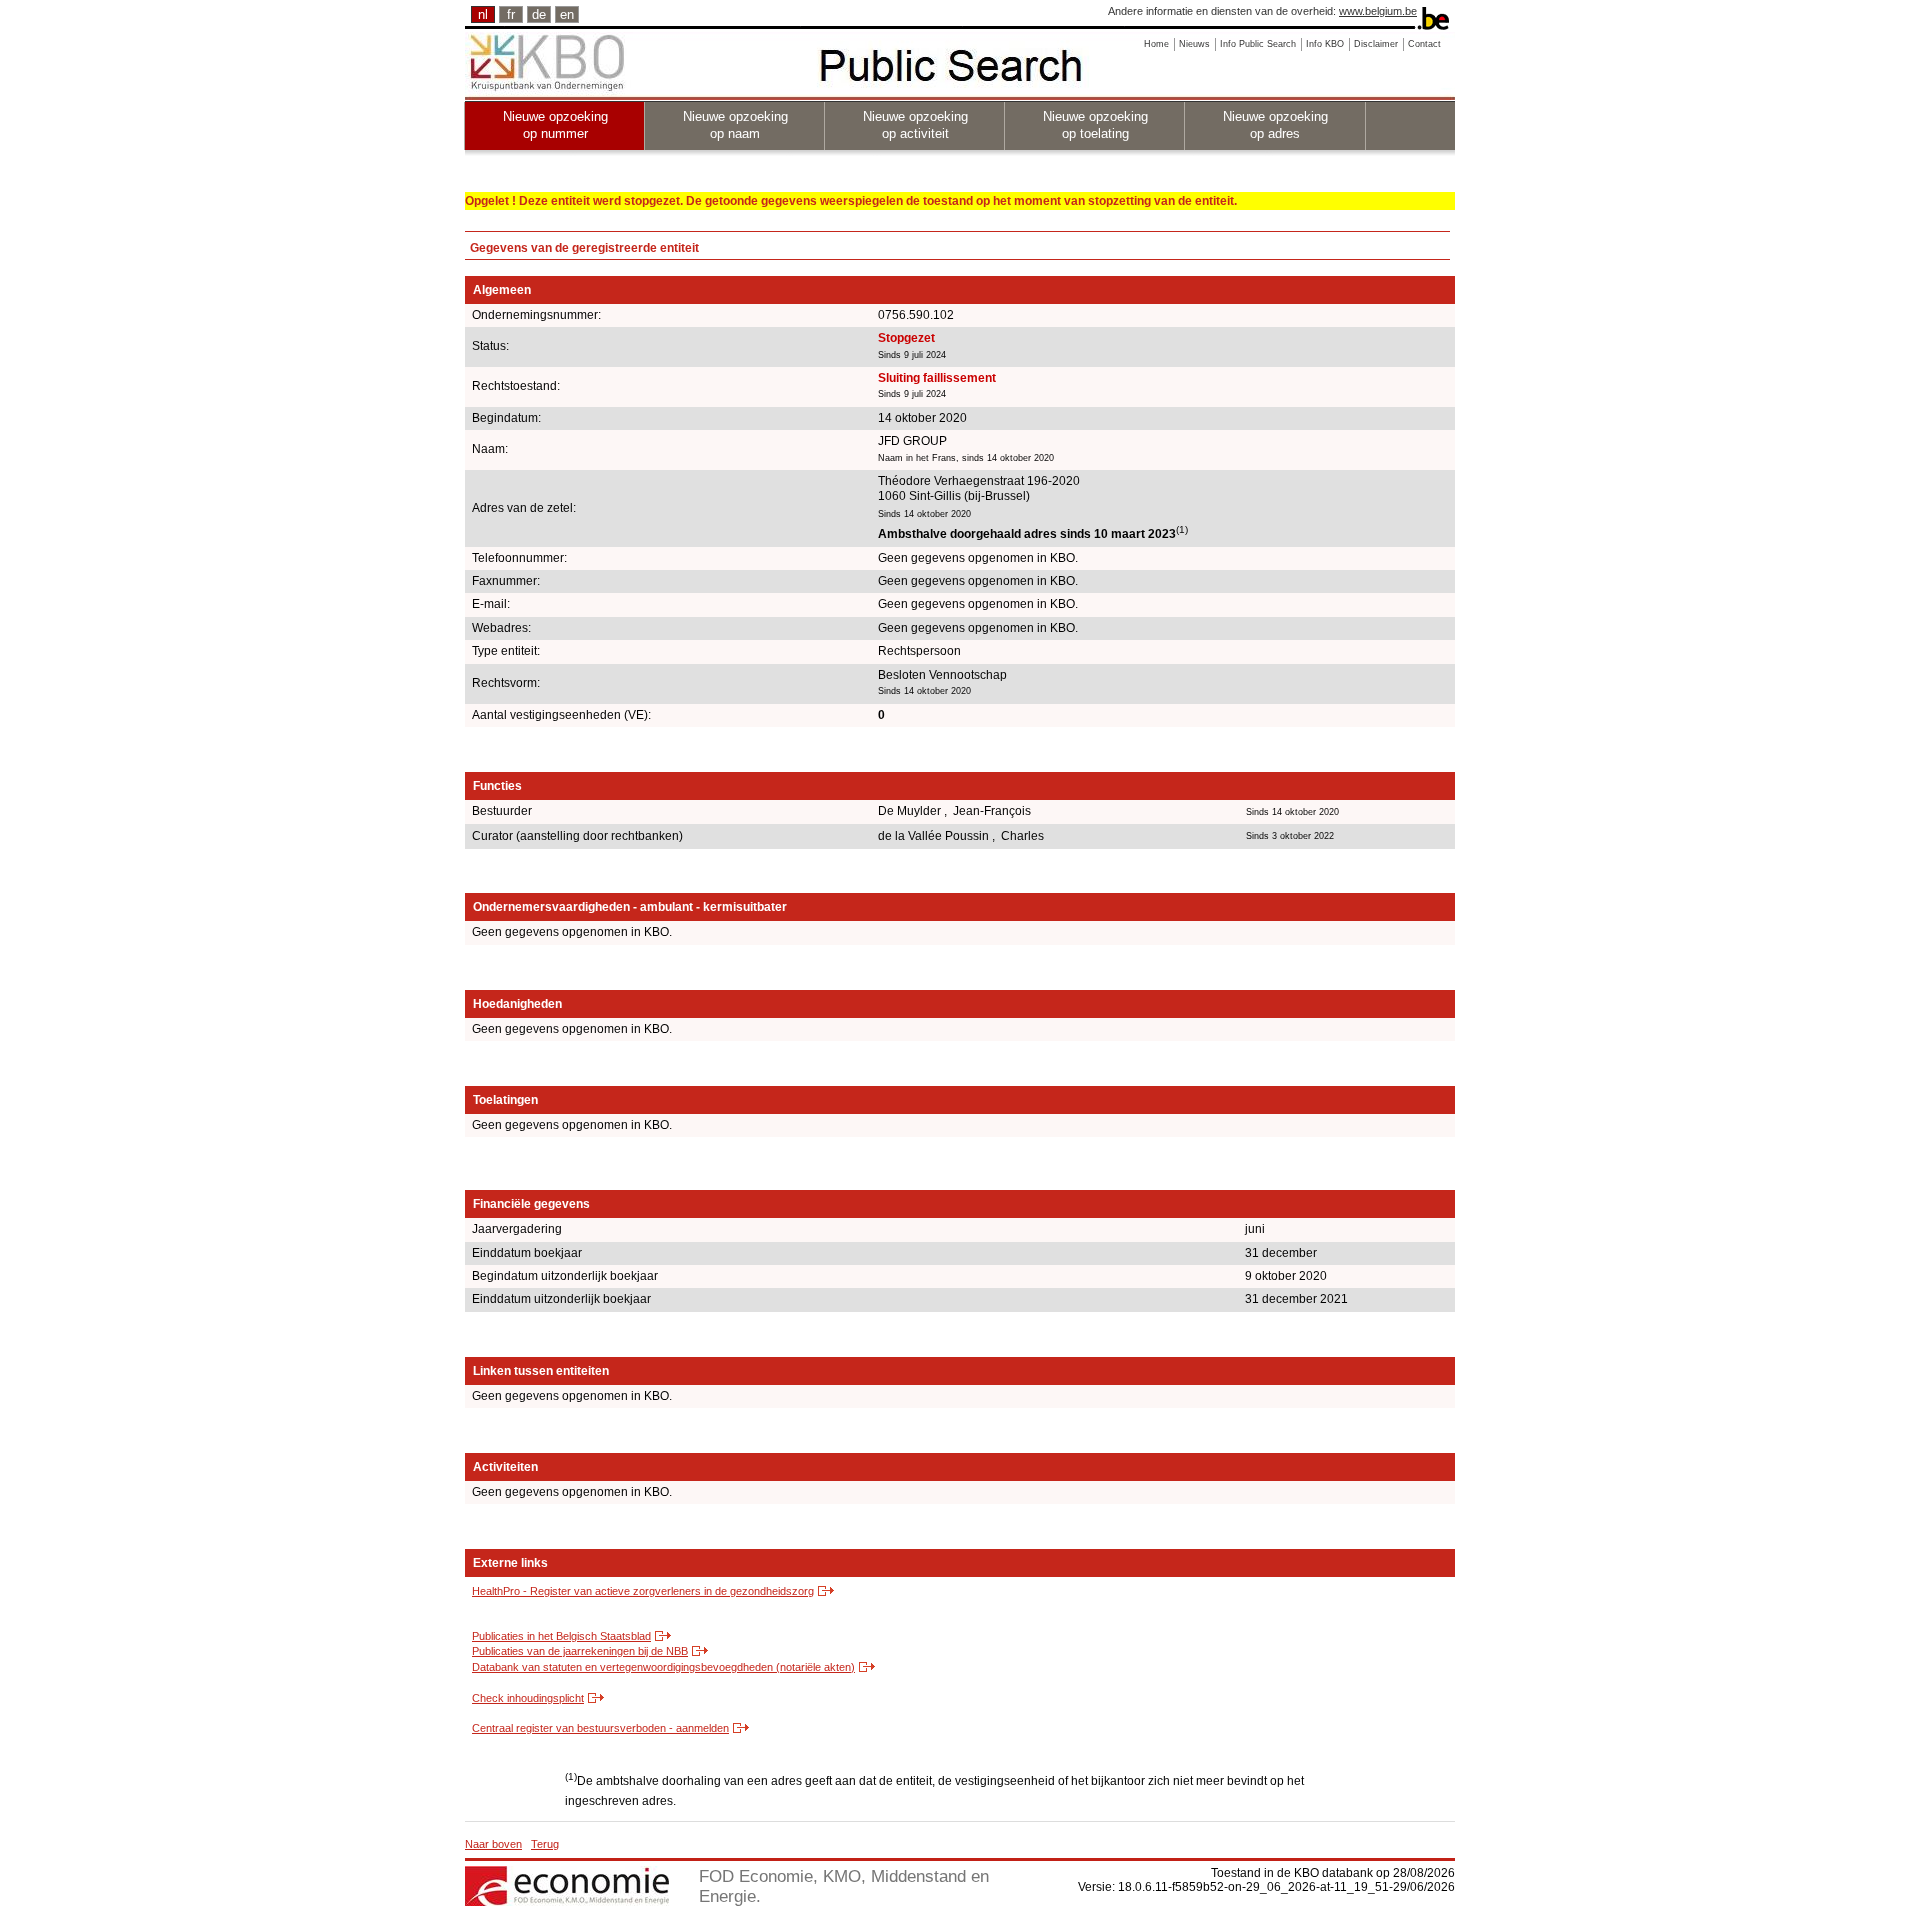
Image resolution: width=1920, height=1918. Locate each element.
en (567, 14)
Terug (545, 1844)
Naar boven (493, 1844)
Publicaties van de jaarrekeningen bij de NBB (580, 1651)
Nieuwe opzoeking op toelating (1095, 125)
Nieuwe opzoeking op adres (1275, 125)
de (539, 14)
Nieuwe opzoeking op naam (735, 125)
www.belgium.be (1378, 11)
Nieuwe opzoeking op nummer (555, 125)
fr (511, 14)
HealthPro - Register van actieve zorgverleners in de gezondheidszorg (643, 1591)
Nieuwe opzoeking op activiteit (915, 125)
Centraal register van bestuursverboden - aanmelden (600, 1728)
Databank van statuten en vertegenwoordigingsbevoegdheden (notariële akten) (663, 1667)
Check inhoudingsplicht (528, 1698)
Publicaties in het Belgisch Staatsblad (561, 1636)
